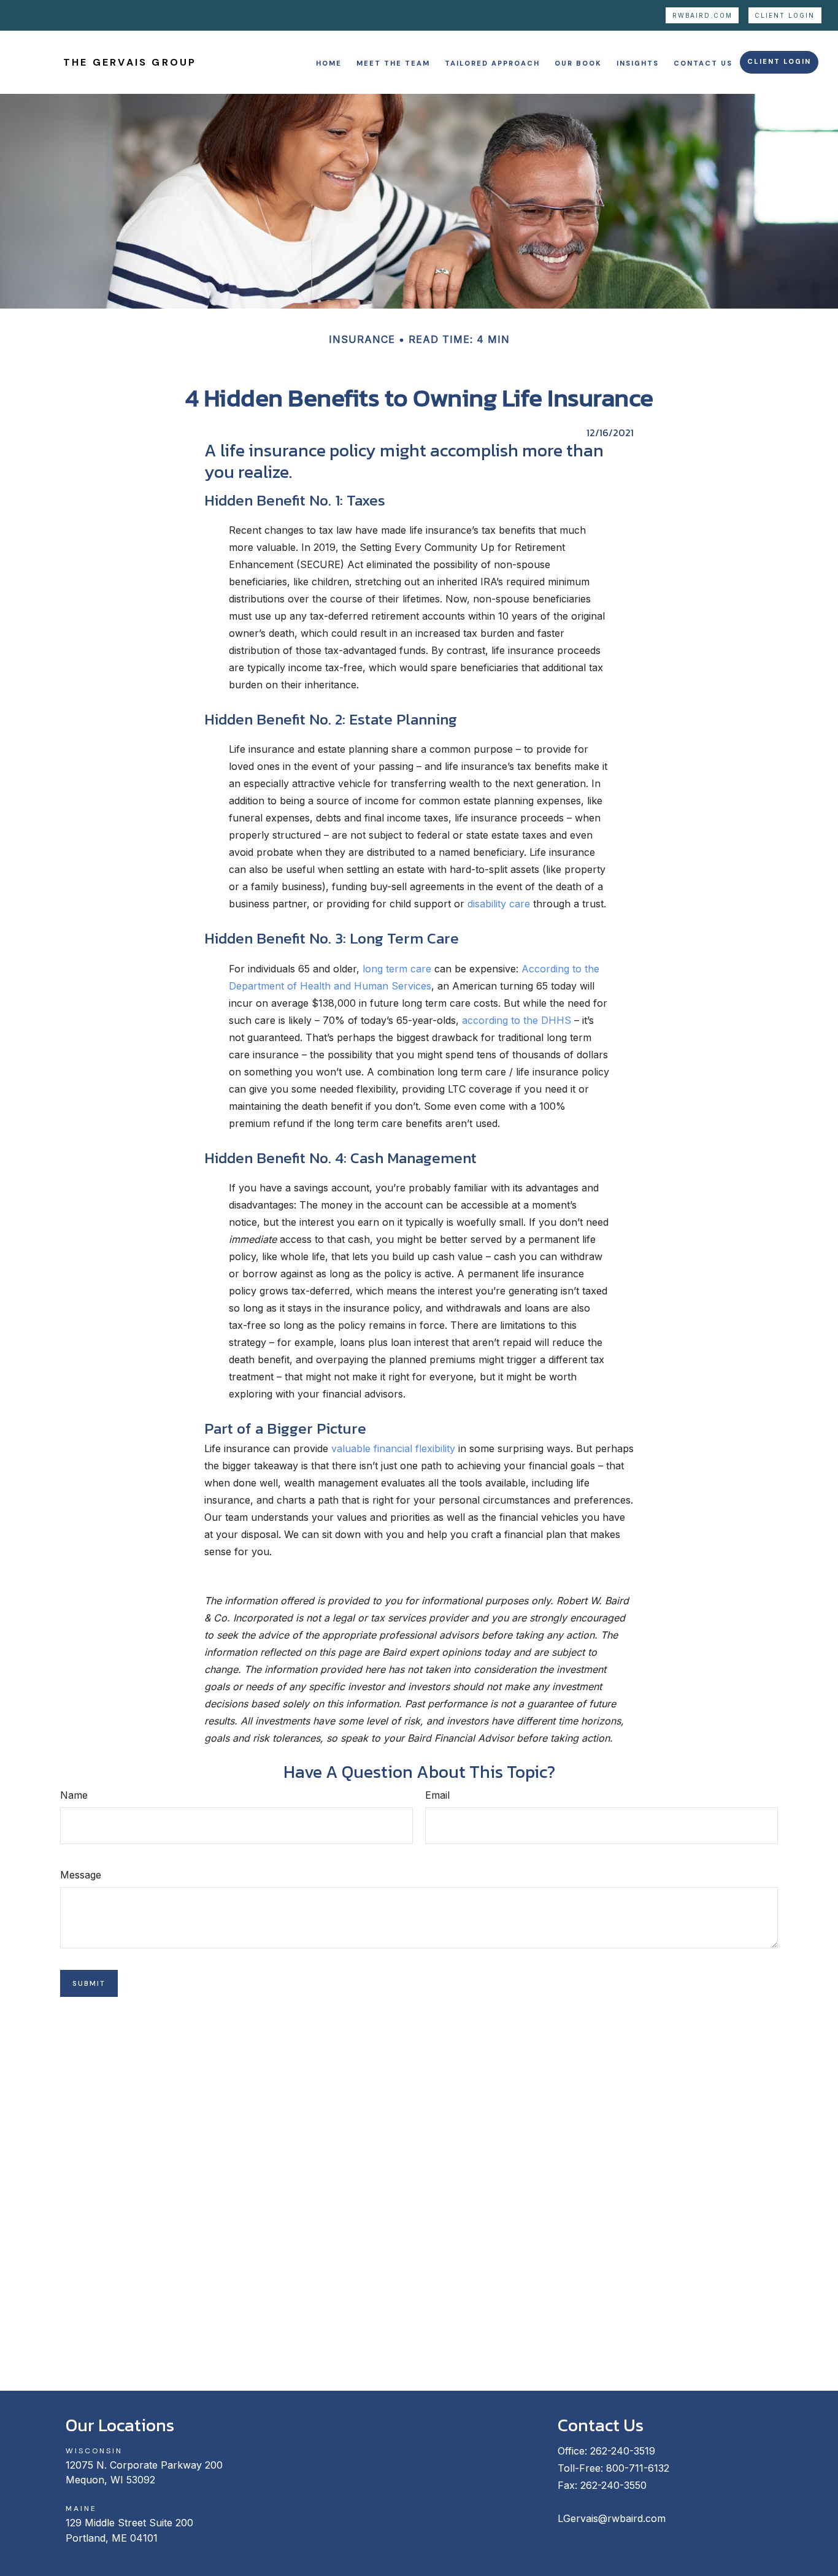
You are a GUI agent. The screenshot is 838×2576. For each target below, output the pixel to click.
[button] (329, 62)
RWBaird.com (702, 16)
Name (74, 1795)
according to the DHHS (517, 1020)
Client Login (785, 16)
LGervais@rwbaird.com (612, 2518)
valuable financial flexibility (393, 1448)
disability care (499, 904)
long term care (397, 969)
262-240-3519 (623, 2451)
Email (437, 1795)
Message (81, 1875)
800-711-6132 (638, 2468)
